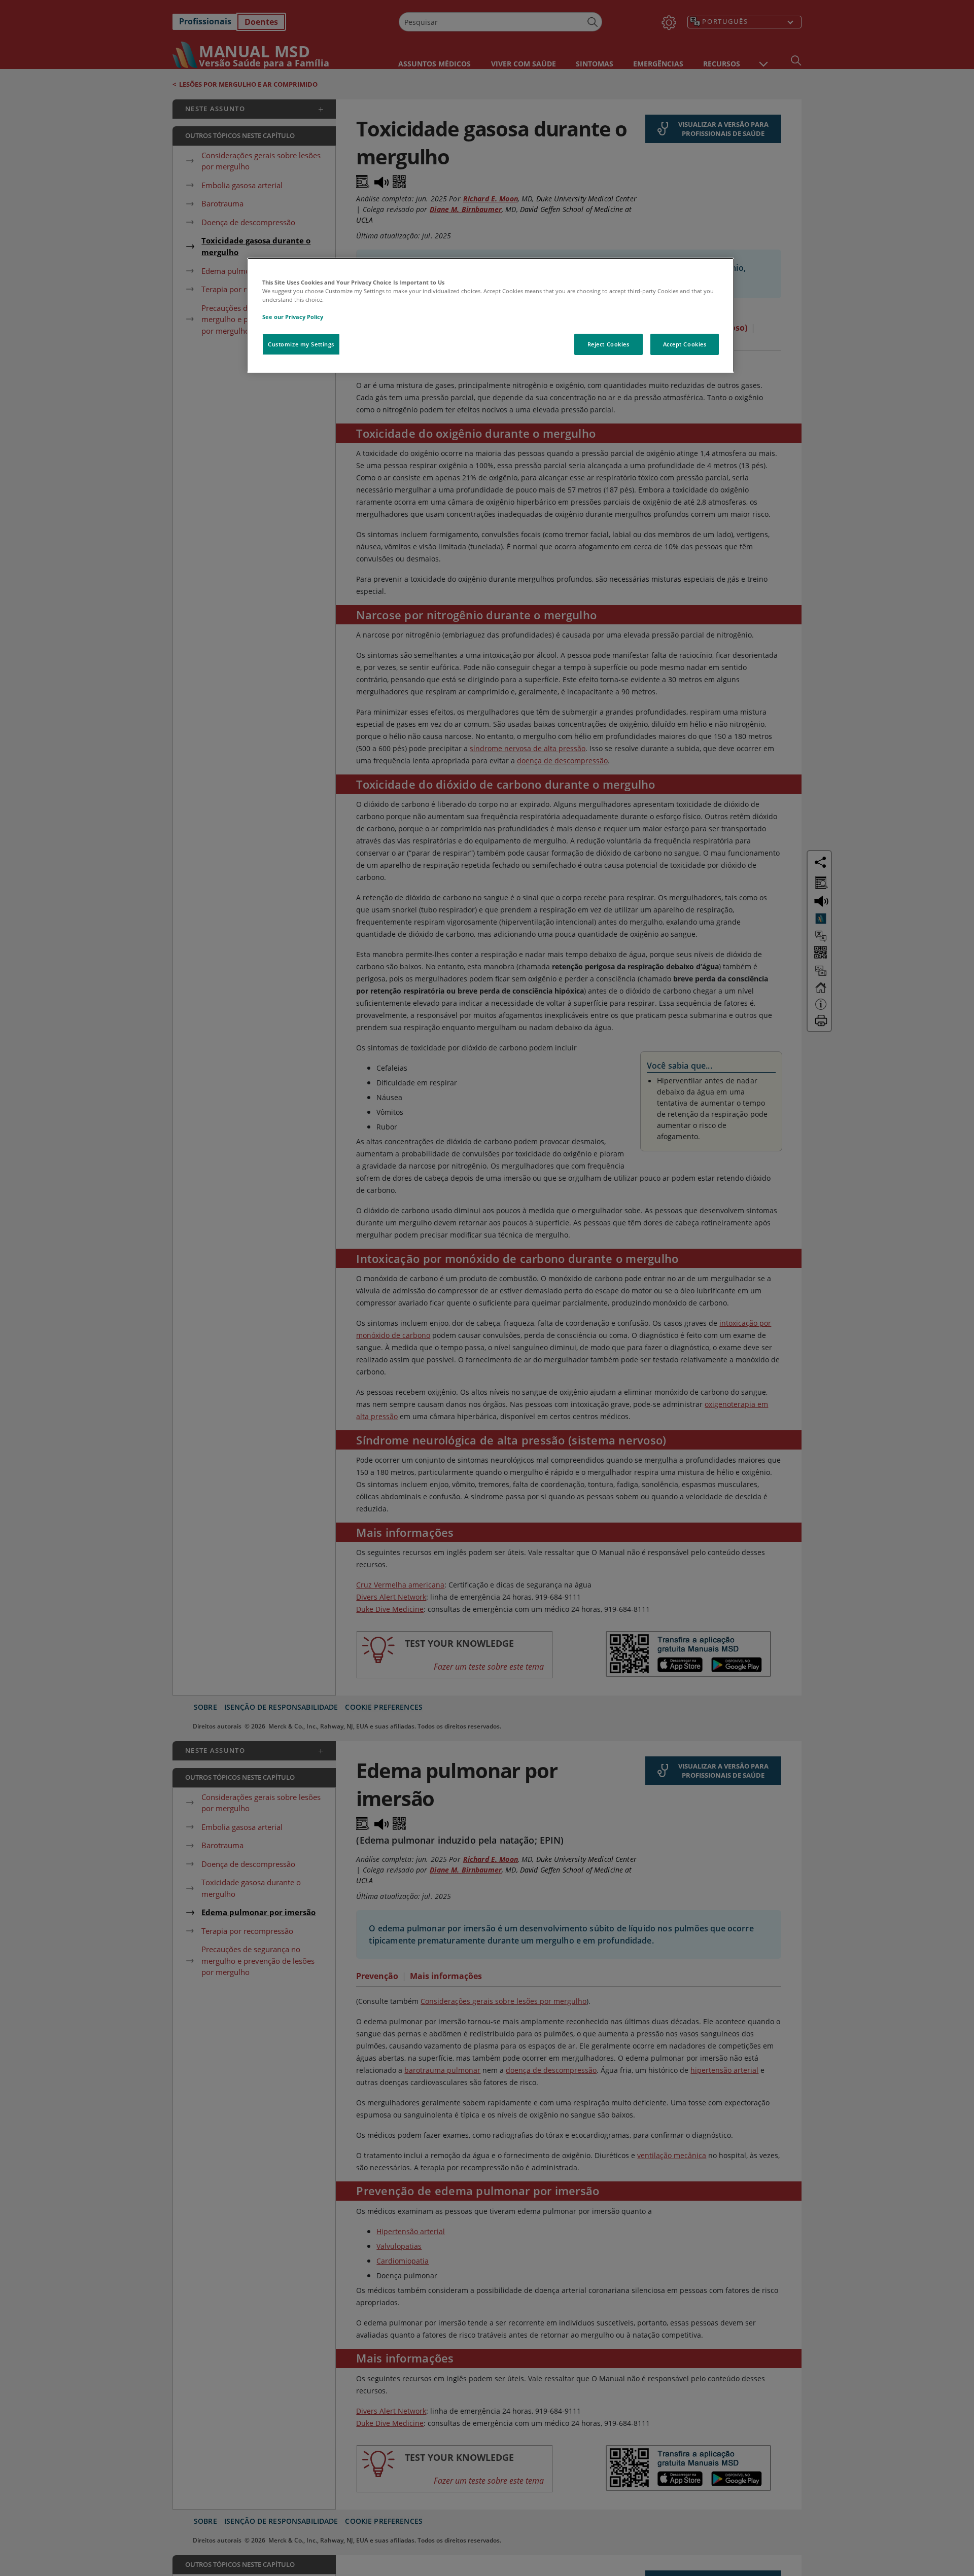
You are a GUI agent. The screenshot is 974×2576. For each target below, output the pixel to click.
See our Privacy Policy (293, 317)
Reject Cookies (608, 344)
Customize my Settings (301, 344)
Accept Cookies (685, 344)
